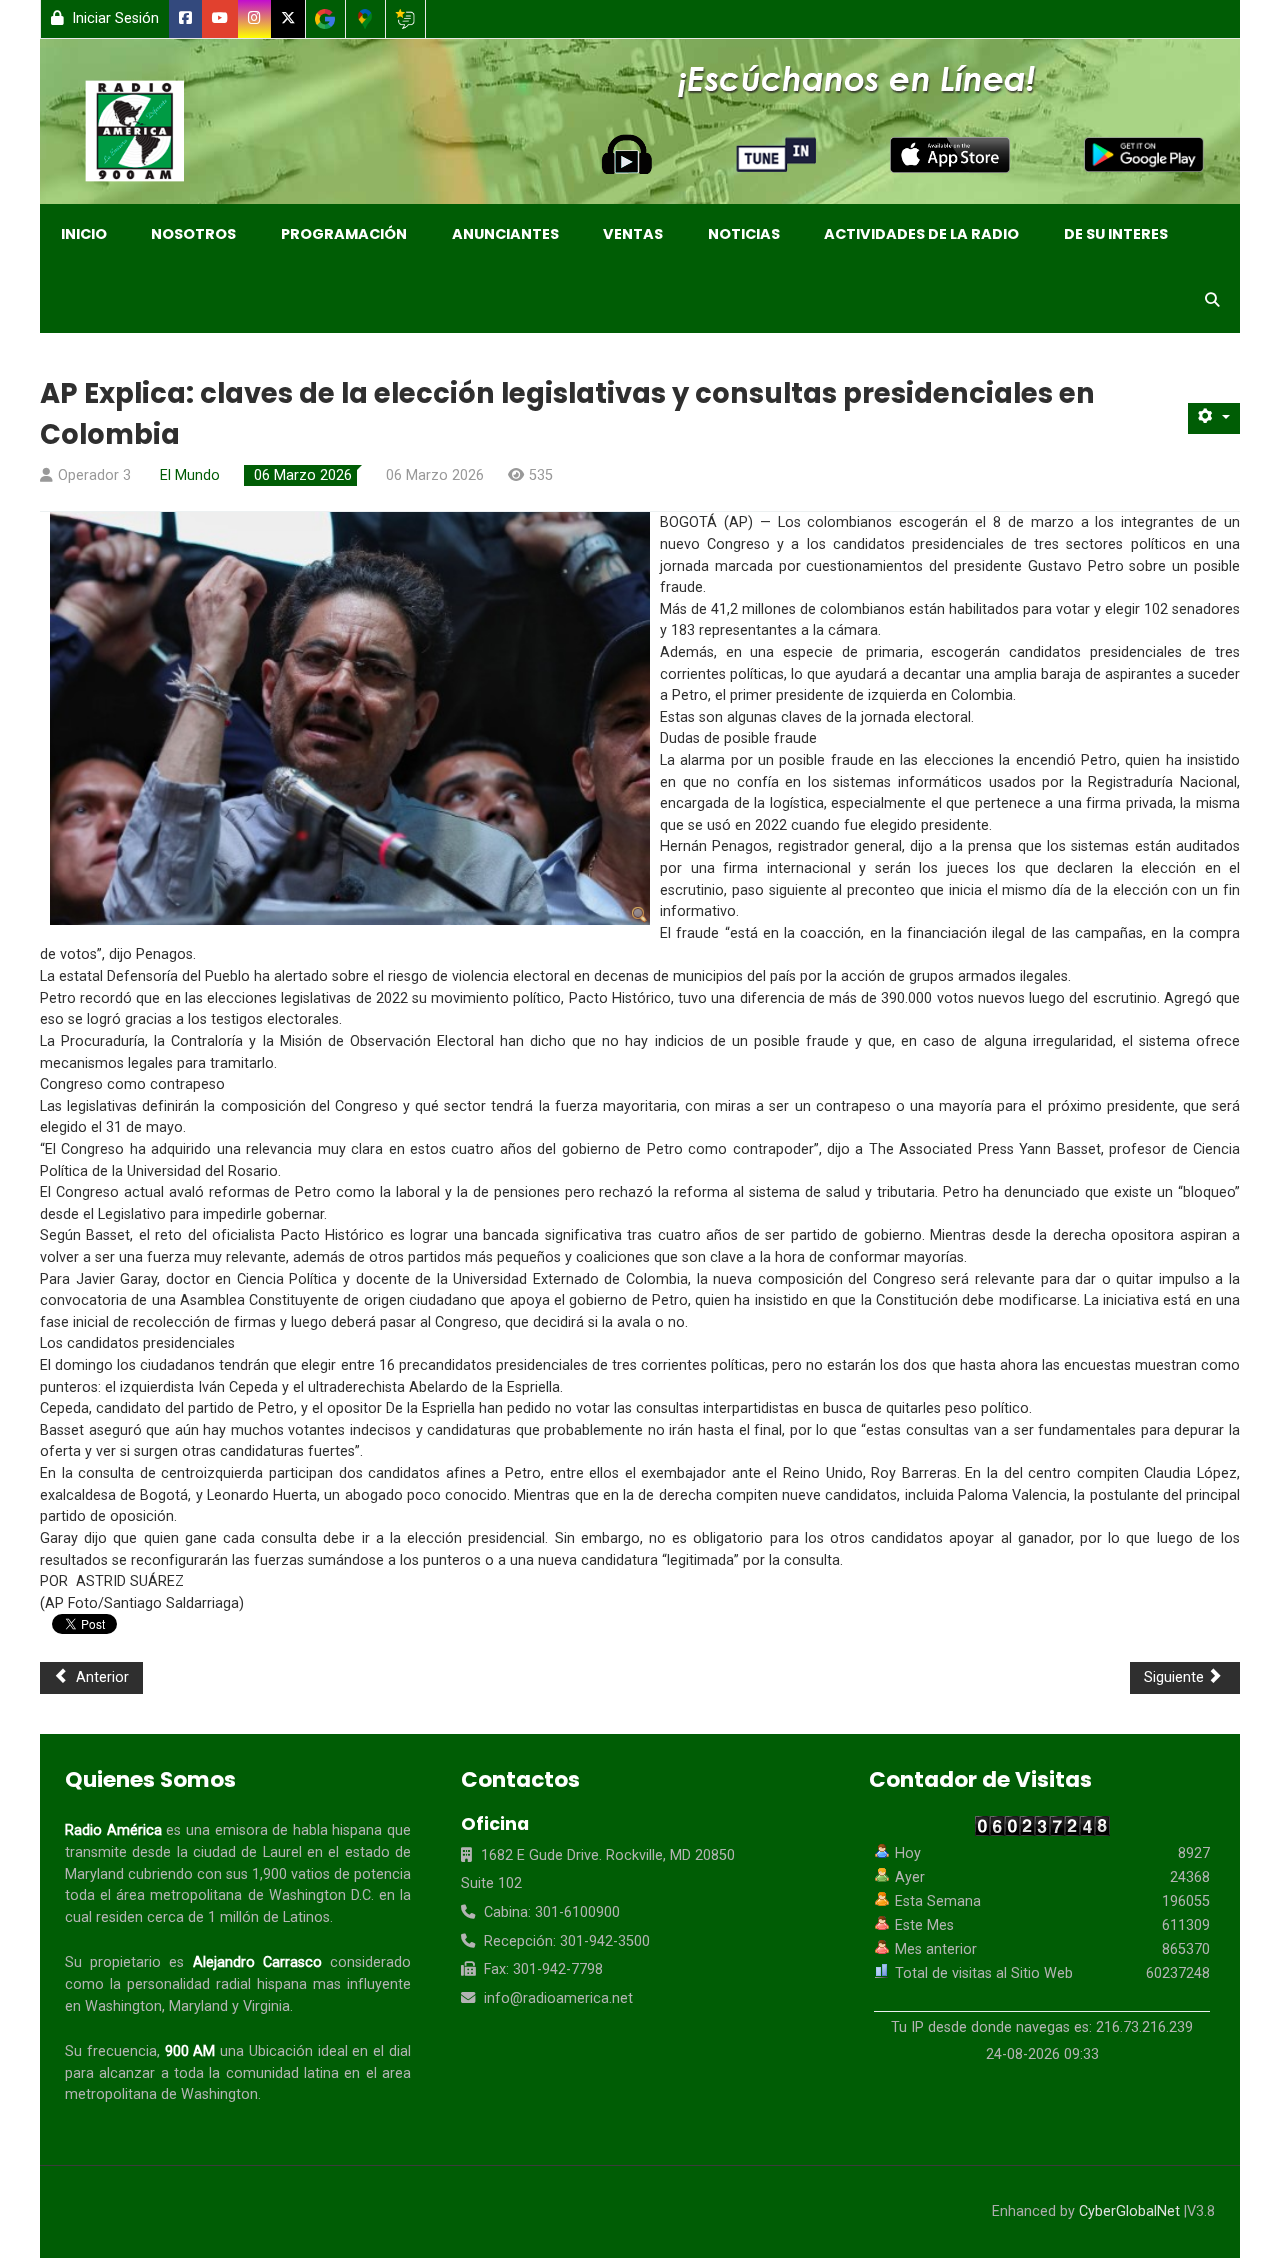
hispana (357, 1830)
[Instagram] (255, 19)
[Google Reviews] (405, 19)
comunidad (262, 2073)
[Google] (325, 19)
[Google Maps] (365, 19)
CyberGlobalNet (1129, 2211)
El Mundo (190, 475)
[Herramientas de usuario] (1214, 418)
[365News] (156, 135)
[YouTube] (220, 19)
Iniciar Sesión (113, 18)
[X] (288, 19)
